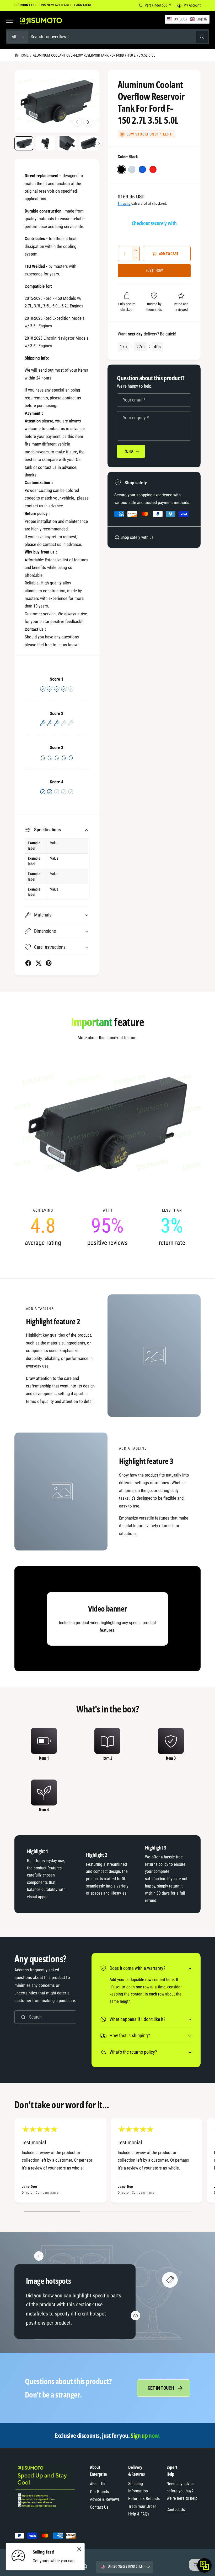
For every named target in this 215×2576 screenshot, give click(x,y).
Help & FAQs (139, 2514)
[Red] (153, 169)
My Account (192, 5)
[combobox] (119, 37)
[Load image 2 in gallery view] (46, 143)
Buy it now (154, 270)
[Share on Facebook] (28, 963)
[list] (107, 1227)
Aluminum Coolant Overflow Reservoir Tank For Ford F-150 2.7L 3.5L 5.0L (94, 55)
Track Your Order (142, 2506)
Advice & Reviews (105, 2499)
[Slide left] (77, 122)
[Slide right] (88, 122)
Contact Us (99, 2507)
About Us (98, 2484)
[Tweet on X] (38, 963)
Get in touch (161, 2388)
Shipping (124, 204)
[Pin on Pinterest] (49, 963)
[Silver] (132, 169)
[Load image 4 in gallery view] (89, 143)
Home (24, 55)
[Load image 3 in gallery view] (67, 143)
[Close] (79, 2549)
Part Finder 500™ (158, 5)
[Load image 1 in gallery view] (24, 143)
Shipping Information (138, 2487)
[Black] (121, 169)
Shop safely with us (137, 537)
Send (129, 451)
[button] (9, 21)
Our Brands (99, 2492)
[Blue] (142, 169)
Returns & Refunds (144, 2499)
